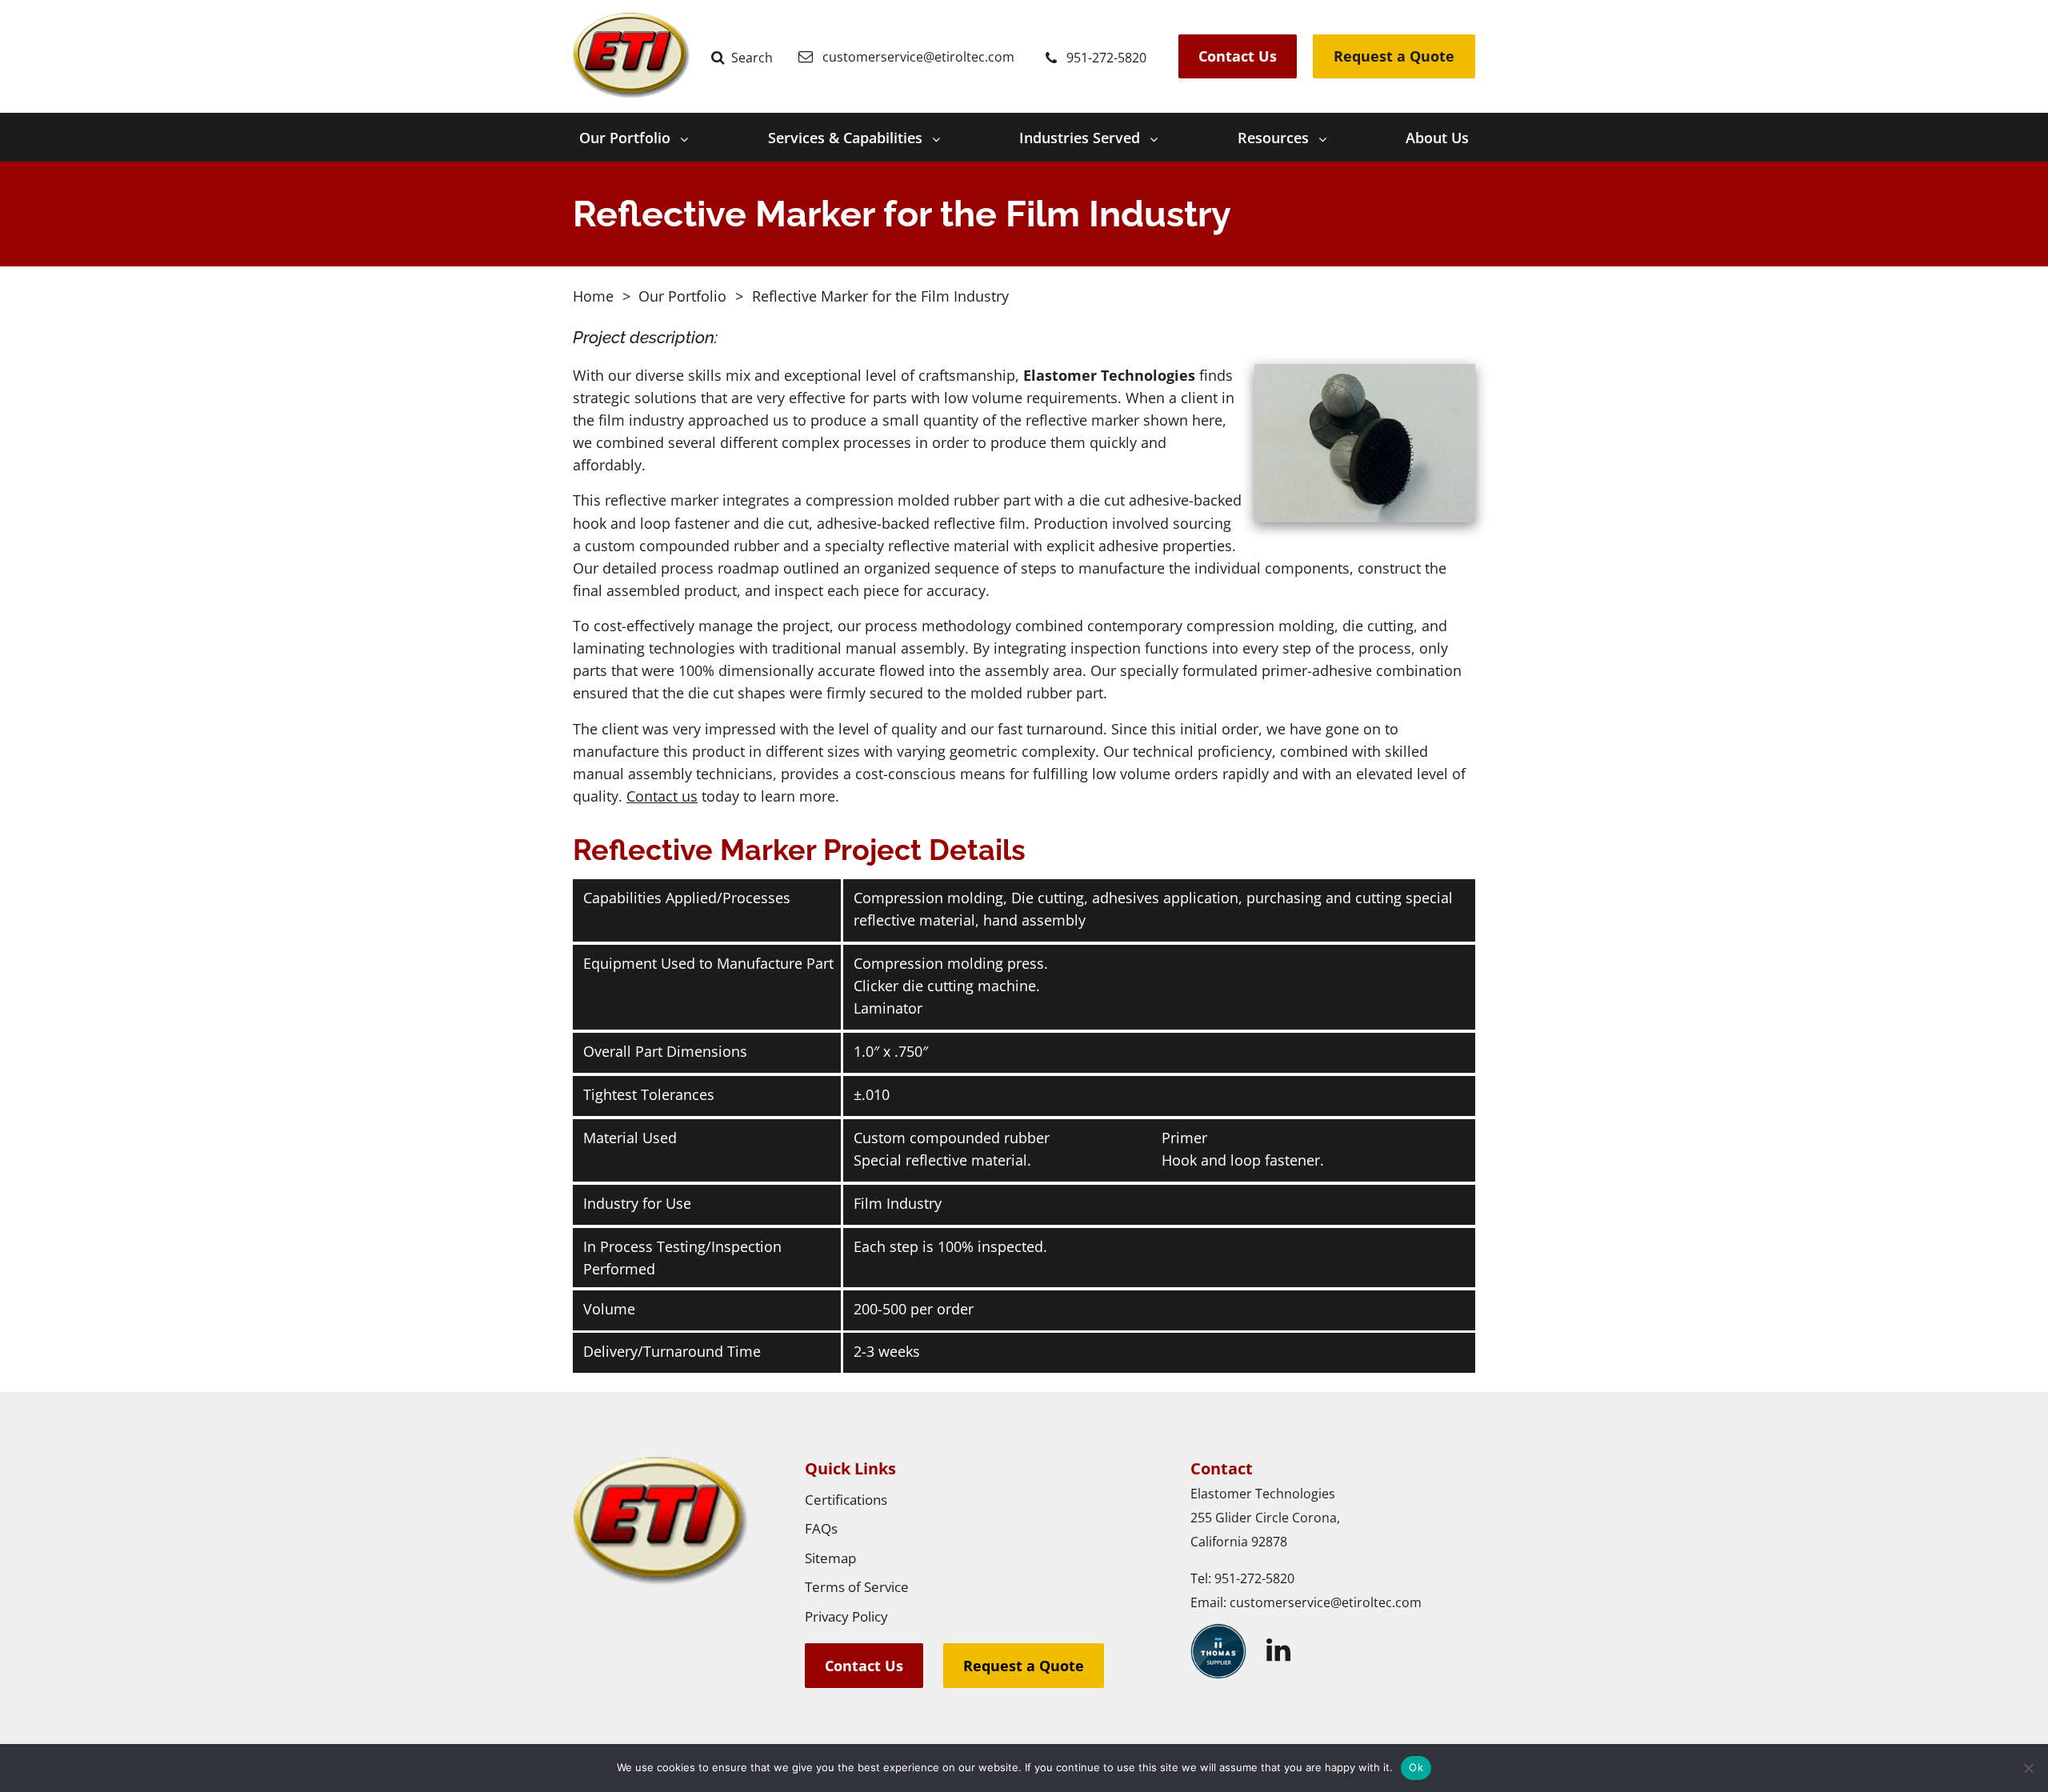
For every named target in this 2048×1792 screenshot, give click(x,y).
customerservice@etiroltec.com (1326, 1602)
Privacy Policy (846, 1616)
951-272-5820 (1254, 1578)
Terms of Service (857, 1587)
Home (593, 296)
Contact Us (1238, 56)
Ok (1416, 1767)
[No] (2028, 1768)
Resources (1273, 138)
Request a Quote (1394, 56)
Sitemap (830, 1558)
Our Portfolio (625, 138)
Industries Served (1080, 138)
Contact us (662, 796)
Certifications (846, 1500)
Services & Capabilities (845, 138)
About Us (1437, 138)
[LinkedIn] (1278, 1650)
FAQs (821, 1528)
